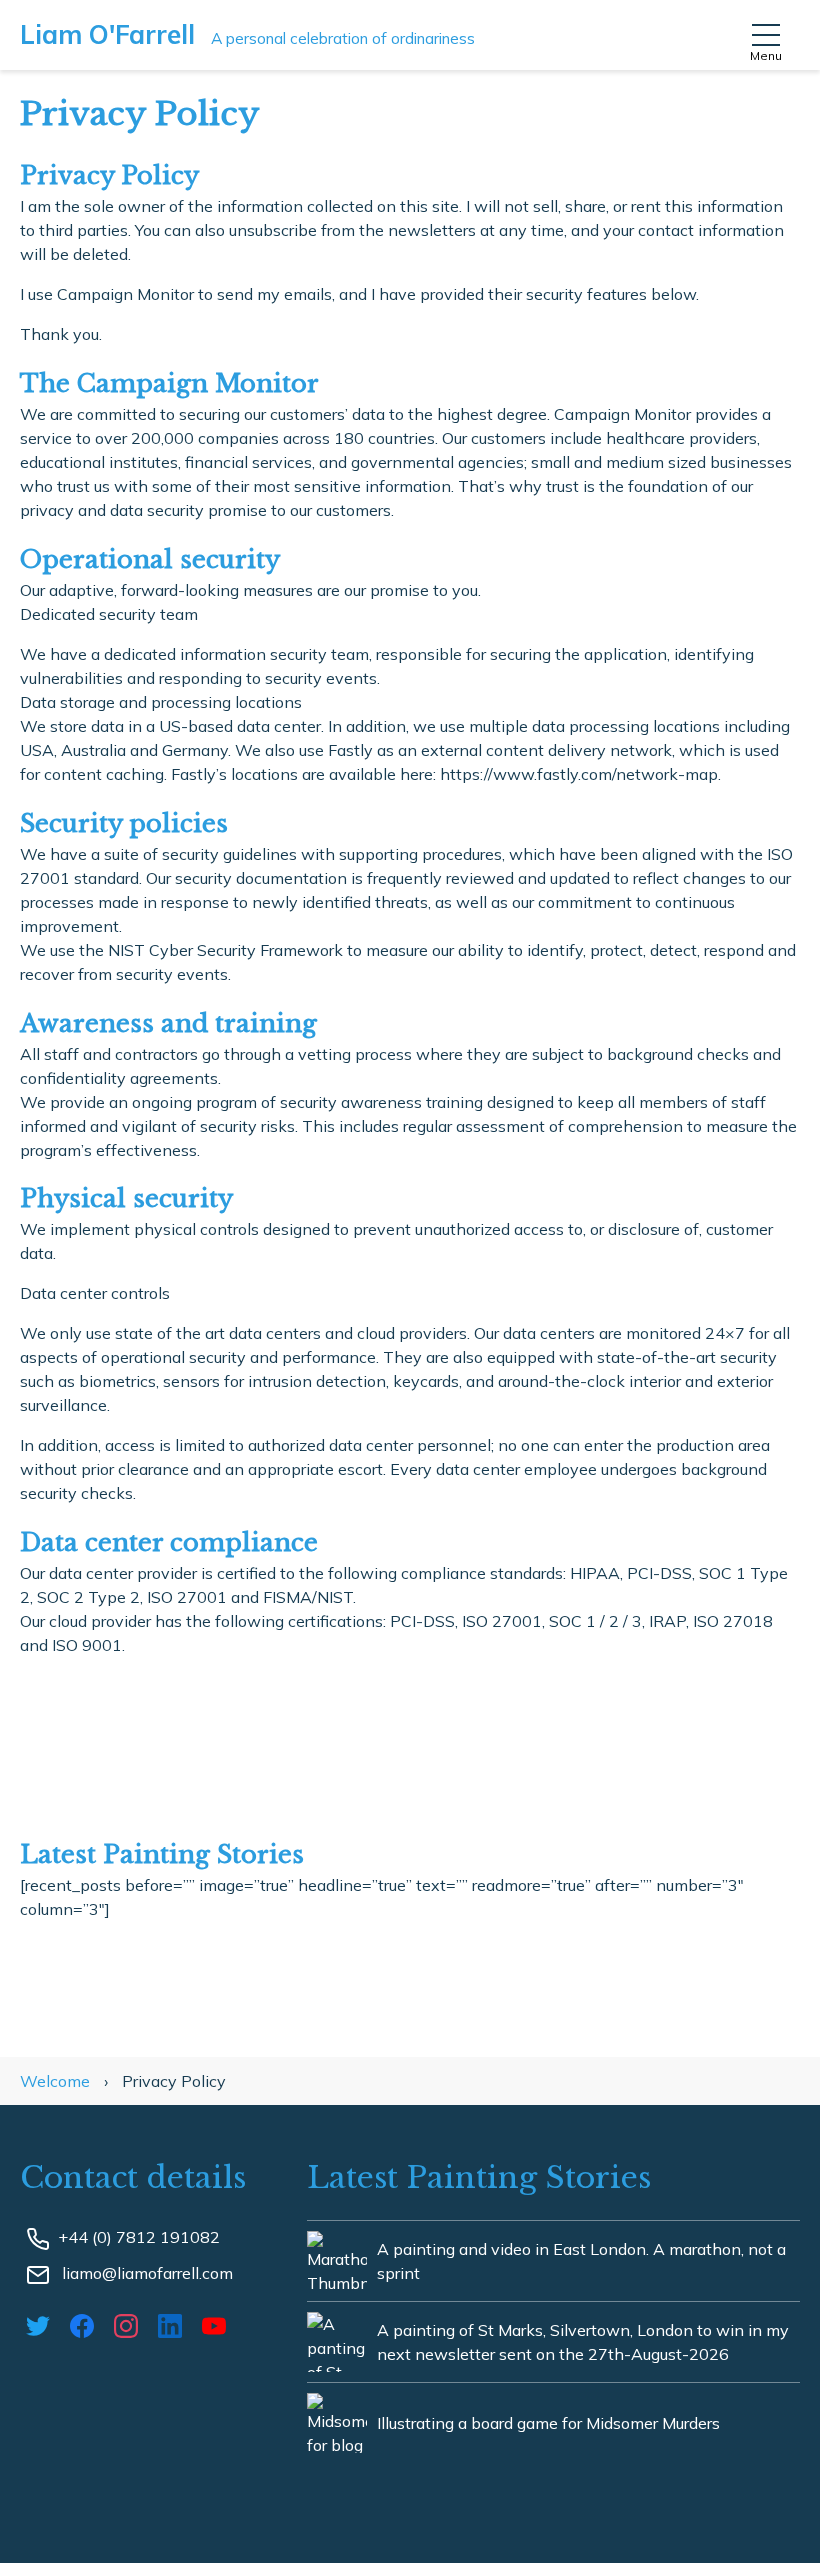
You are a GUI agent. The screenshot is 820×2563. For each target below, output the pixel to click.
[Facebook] (86, 2324)
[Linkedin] (174, 2324)
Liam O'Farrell (247, 35)
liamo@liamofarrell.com (145, 2273)
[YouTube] (218, 2324)
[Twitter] (42, 2324)
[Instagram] (130, 2324)
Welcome (57, 2081)
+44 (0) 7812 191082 (139, 2237)
